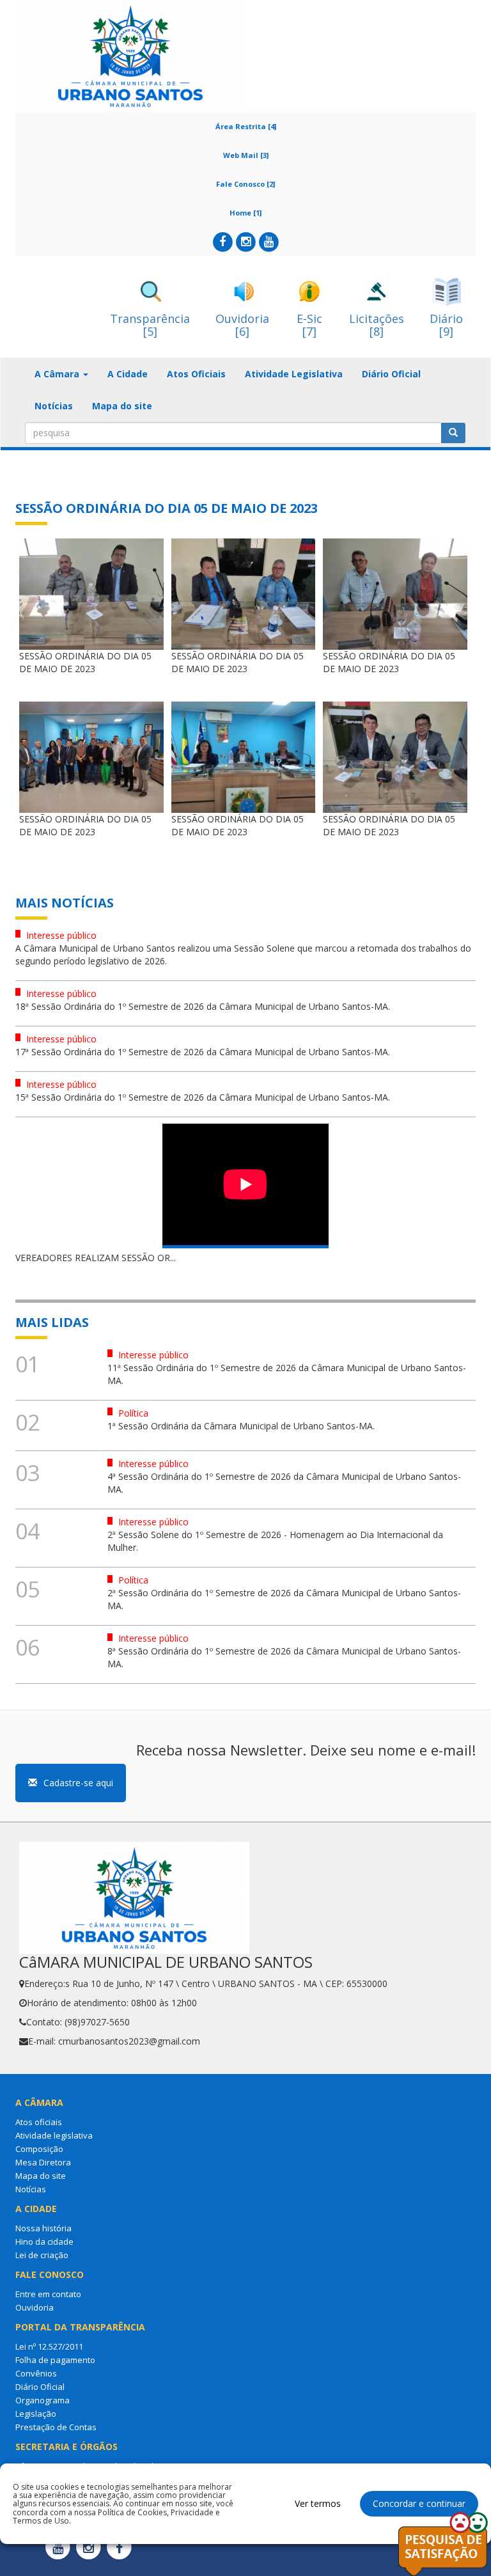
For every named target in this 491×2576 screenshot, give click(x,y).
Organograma (43, 2400)
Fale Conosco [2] (245, 184)
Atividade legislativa (54, 2135)
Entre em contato (48, 2294)
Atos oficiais (39, 2122)
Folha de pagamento (55, 2360)
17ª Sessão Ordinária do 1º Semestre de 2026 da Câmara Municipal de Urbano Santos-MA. (203, 1052)
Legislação (36, 2414)
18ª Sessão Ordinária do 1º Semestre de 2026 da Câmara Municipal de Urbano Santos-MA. (203, 1006)
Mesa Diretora (43, 2162)
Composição (39, 2149)
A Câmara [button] (58, 374)
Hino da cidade (44, 2242)
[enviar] (453, 433)
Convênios (36, 2373)
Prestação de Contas (56, 2427)
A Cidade (128, 374)
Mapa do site (122, 406)
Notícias (54, 406)
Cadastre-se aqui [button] (78, 1783)
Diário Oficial (391, 374)
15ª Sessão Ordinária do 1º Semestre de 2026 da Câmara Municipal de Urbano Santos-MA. (203, 1097)
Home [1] (245, 213)
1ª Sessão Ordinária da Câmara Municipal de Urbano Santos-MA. (241, 1426)
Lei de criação (42, 2255)
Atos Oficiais (196, 374)
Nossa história (43, 2228)
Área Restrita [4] (246, 126)
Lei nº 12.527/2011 (49, 2346)
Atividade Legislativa (294, 374)
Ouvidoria (35, 2307)
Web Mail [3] (246, 155)
